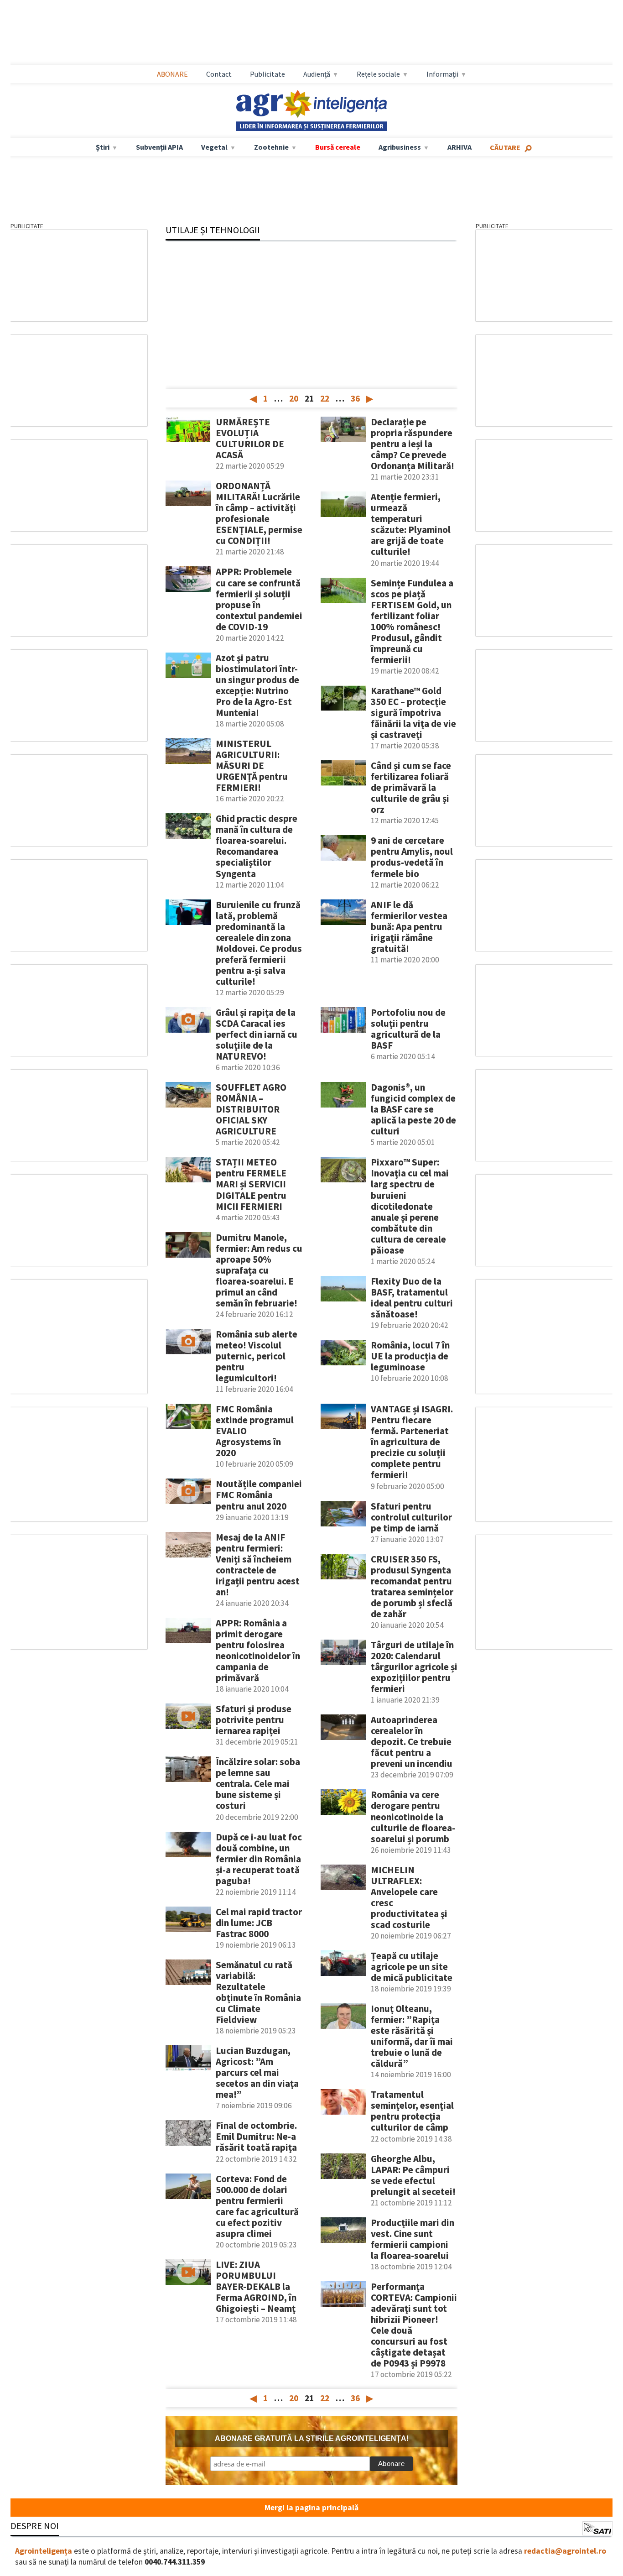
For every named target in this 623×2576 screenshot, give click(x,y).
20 (294, 398)
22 (325, 398)
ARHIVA (459, 147)
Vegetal (214, 147)
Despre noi (35, 2526)
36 (355, 398)
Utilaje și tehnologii (213, 230)
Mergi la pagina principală (311, 2508)
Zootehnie (271, 147)
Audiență (317, 74)
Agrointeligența (44, 2551)
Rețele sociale (378, 74)
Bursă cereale (338, 147)
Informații (442, 74)
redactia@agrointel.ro (565, 2551)
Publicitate (267, 74)
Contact (219, 74)
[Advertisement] (311, 32)
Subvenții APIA (159, 147)
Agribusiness (400, 147)
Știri (103, 147)
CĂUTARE (505, 147)
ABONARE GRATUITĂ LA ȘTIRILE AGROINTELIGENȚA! (312, 2438)
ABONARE (172, 74)
